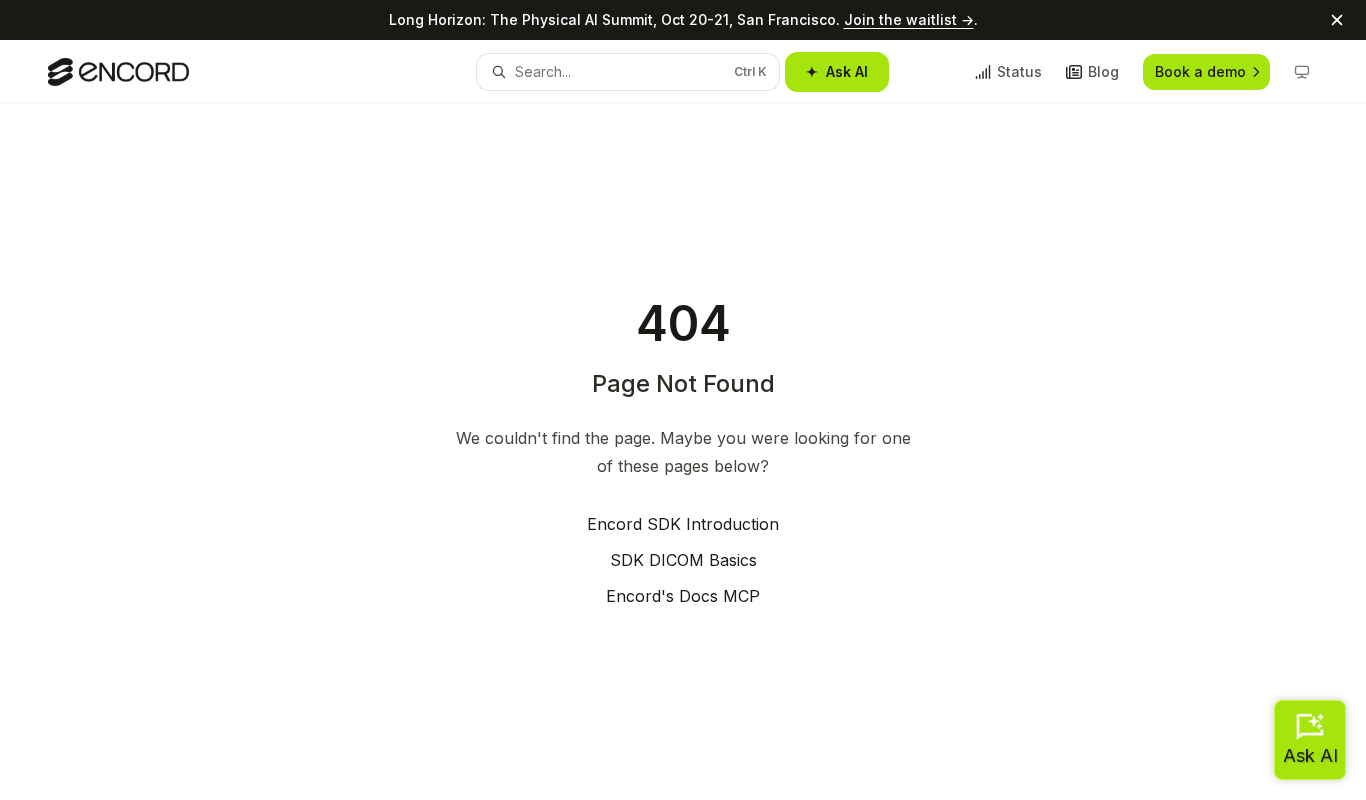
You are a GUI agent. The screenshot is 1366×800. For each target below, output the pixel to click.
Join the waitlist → (909, 19)
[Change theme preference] (1302, 72)
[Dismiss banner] (1337, 20)
